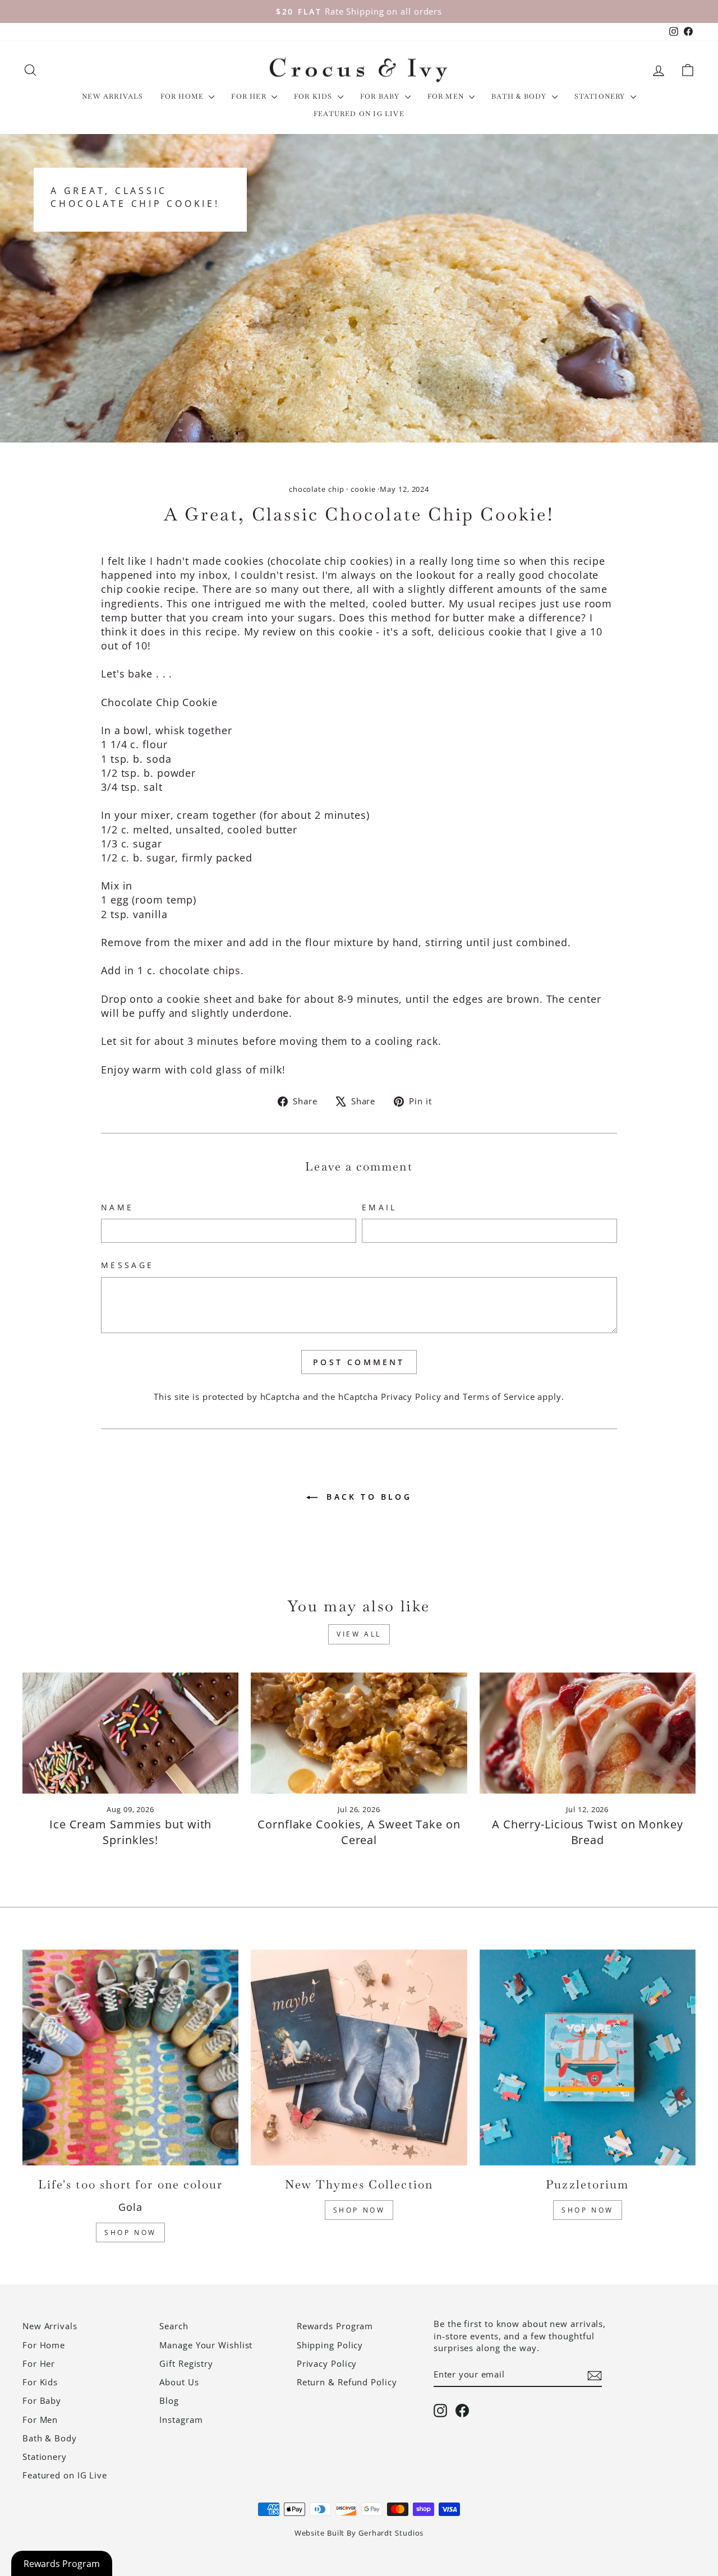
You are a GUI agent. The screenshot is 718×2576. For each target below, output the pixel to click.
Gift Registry (186, 2363)
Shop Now (130, 2232)
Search (174, 2326)
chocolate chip (317, 489)
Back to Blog (367, 1497)
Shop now (588, 2210)
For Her (250, 96)
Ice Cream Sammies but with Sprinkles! (130, 1832)
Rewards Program (335, 2326)
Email (379, 1207)
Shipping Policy (330, 2345)
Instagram (181, 2420)
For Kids (314, 96)
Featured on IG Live (359, 114)
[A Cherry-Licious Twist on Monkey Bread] (588, 1733)
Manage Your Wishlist (206, 2345)
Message (127, 1265)
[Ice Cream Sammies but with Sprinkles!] (130, 1733)
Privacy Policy (411, 1397)
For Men (447, 96)
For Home (183, 96)
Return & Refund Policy (347, 2382)
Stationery (601, 96)
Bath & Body (520, 96)
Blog (169, 2400)
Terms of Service (499, 1397)
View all (359, 1634)
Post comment (359, 1362)
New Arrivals (112, 96)
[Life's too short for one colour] (130, 2057)
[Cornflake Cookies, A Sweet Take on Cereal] (359, 1733)
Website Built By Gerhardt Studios (359, 2533)
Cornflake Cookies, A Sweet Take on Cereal (359, 1832)
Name (117, 1207)
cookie (363, 489)
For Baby (381, 96)
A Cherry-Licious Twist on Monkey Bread (588, 1832)
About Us (179, 2382)
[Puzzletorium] (588, 2057)
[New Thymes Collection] (359, 2057)
